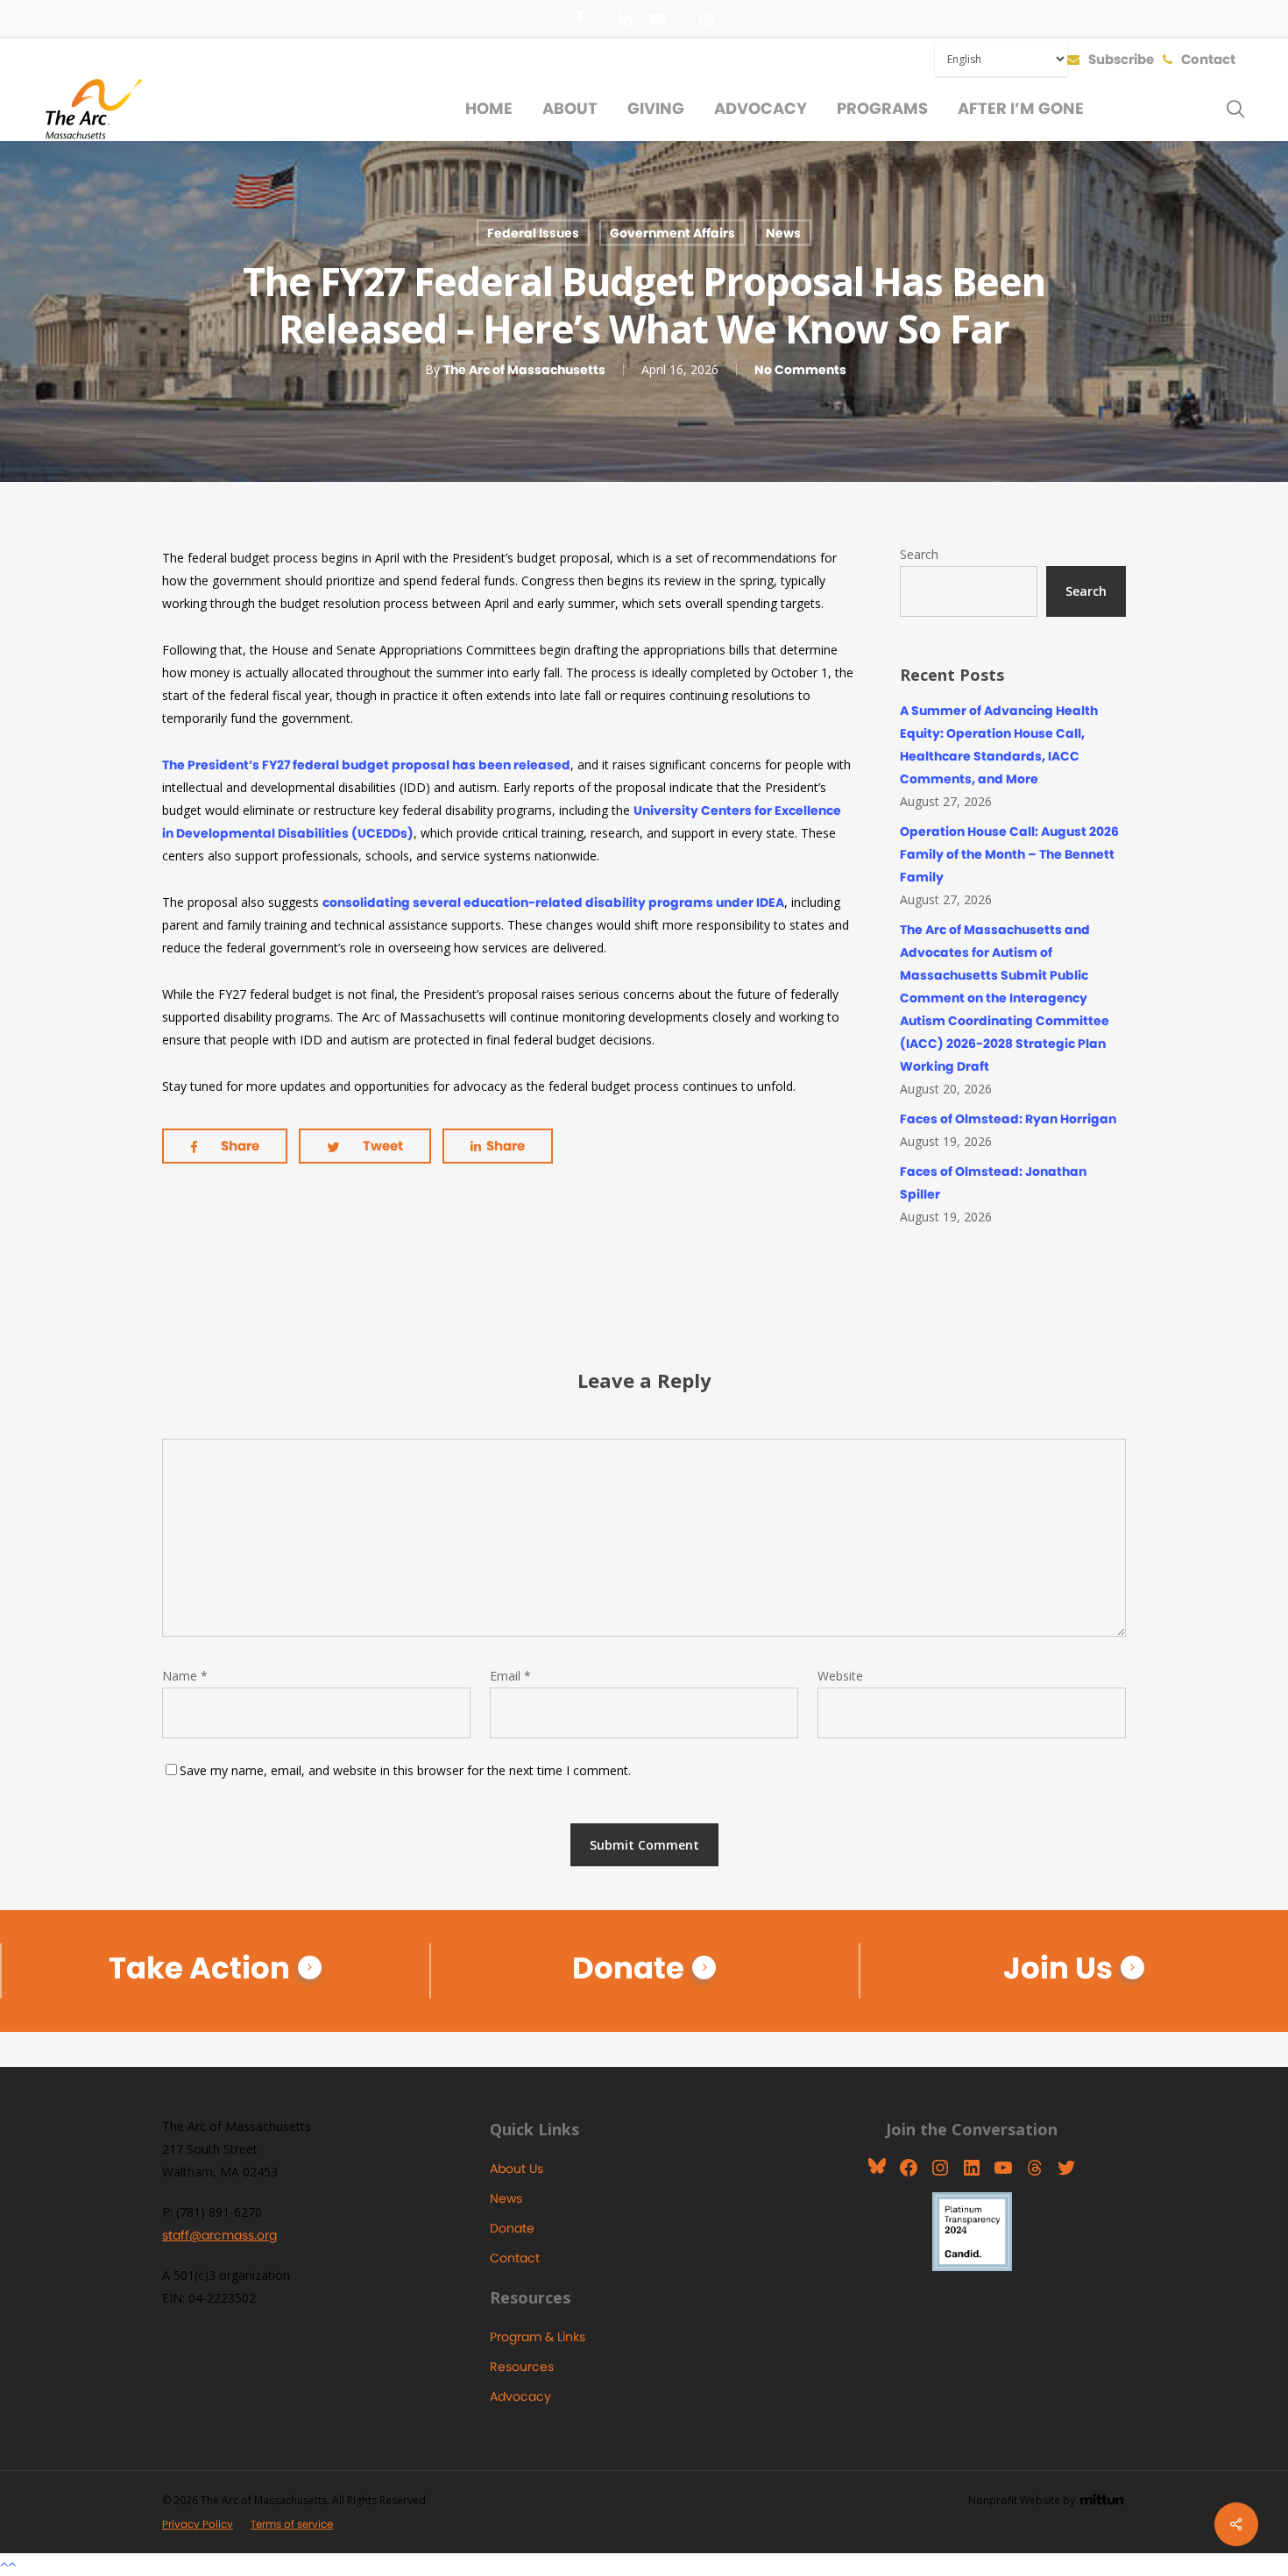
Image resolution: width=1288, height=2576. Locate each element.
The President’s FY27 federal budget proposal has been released (366, 765)
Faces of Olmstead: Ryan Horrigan (1008, 1119)
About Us (517, 2169)
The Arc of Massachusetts (524, 370)
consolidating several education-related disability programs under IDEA (553, 902)
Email (510, 1676)
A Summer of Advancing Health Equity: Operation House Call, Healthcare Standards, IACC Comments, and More (999, 745)
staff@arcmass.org (219, 2235)
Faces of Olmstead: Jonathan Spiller (993, 1183)
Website (840, 1676)
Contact (515, 2258)
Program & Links (538, 2337)
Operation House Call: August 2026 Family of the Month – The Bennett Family (1009, 854)
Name (185, 1676)
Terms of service (292, 2524)
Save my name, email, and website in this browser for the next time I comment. (405, 1770)
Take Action (199, 1968)
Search (919, 554)
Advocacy (520, 2396)
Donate (628, 1968)
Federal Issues (533, 233)
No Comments (800, 370)
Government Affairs (672, 233)
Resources (522, 2367)
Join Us (1058, 1968)
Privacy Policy (198, 2524)
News (783, 233)
